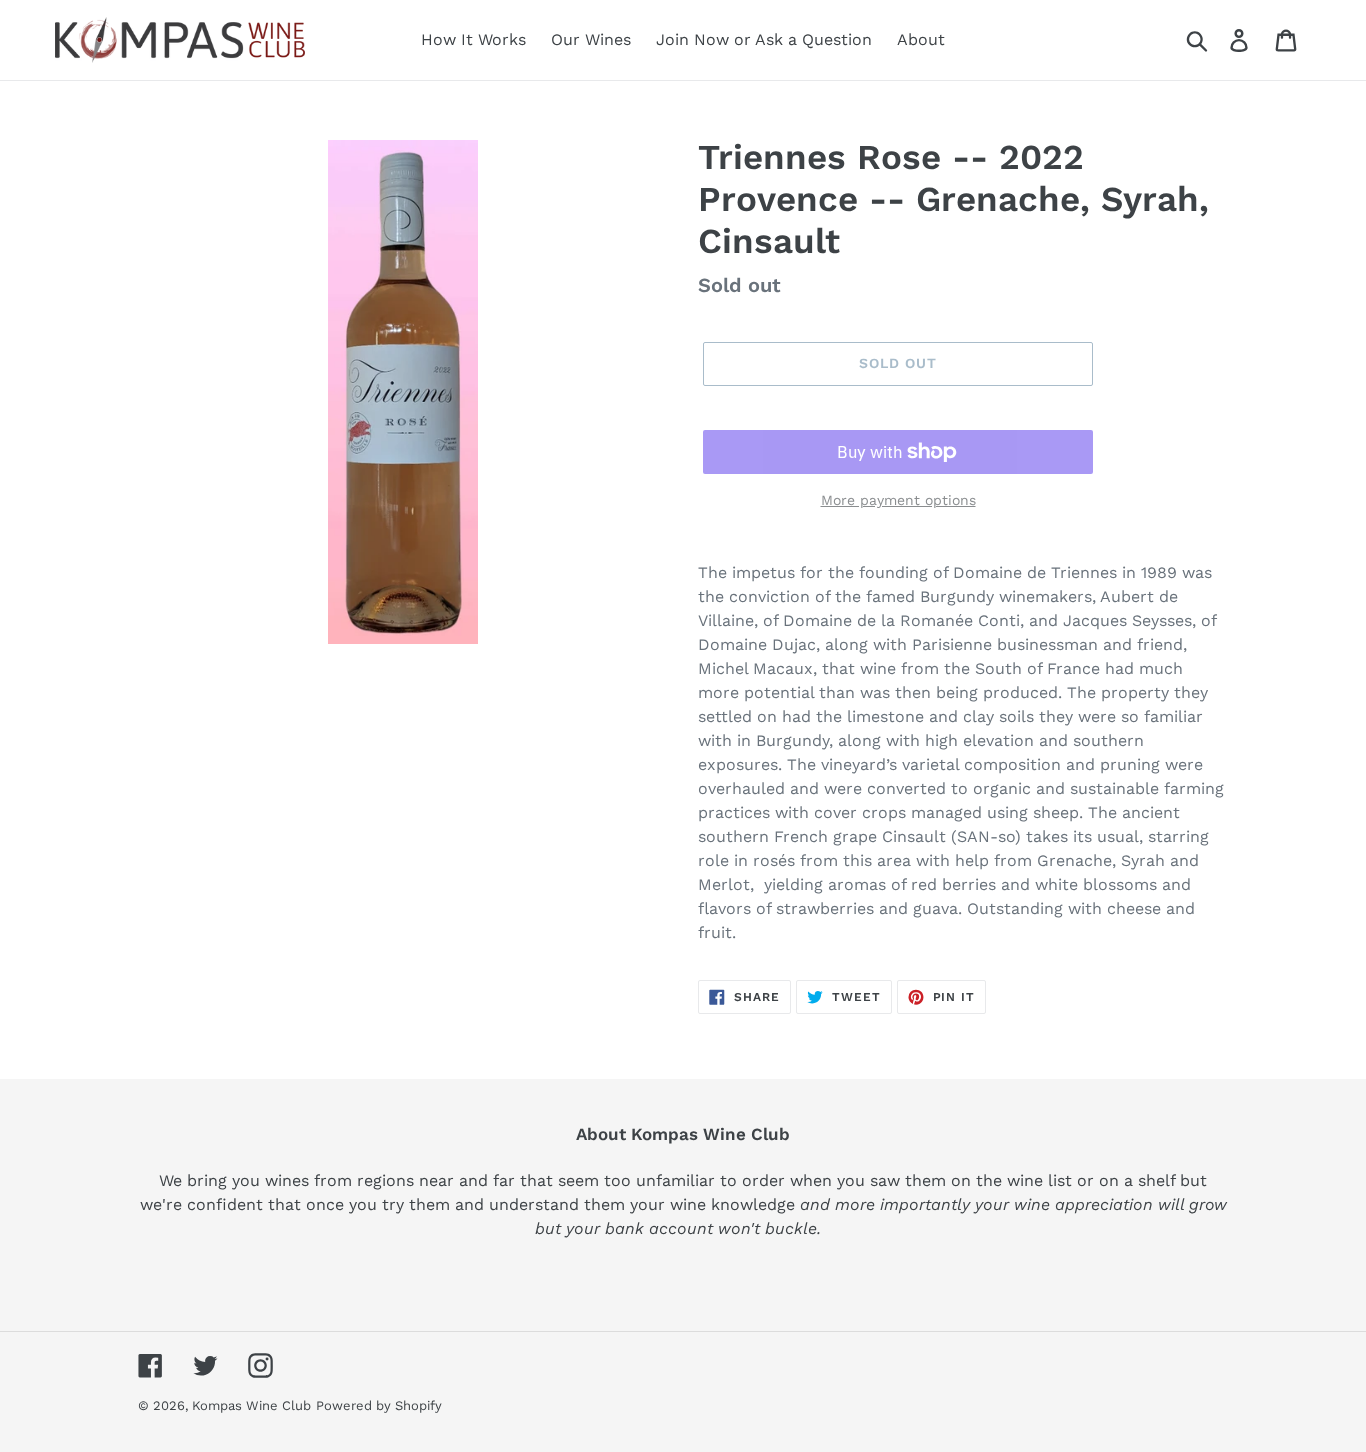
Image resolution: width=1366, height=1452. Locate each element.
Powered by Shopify (379, 1405)
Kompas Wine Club (251, 1405)
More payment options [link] (898, 500)
